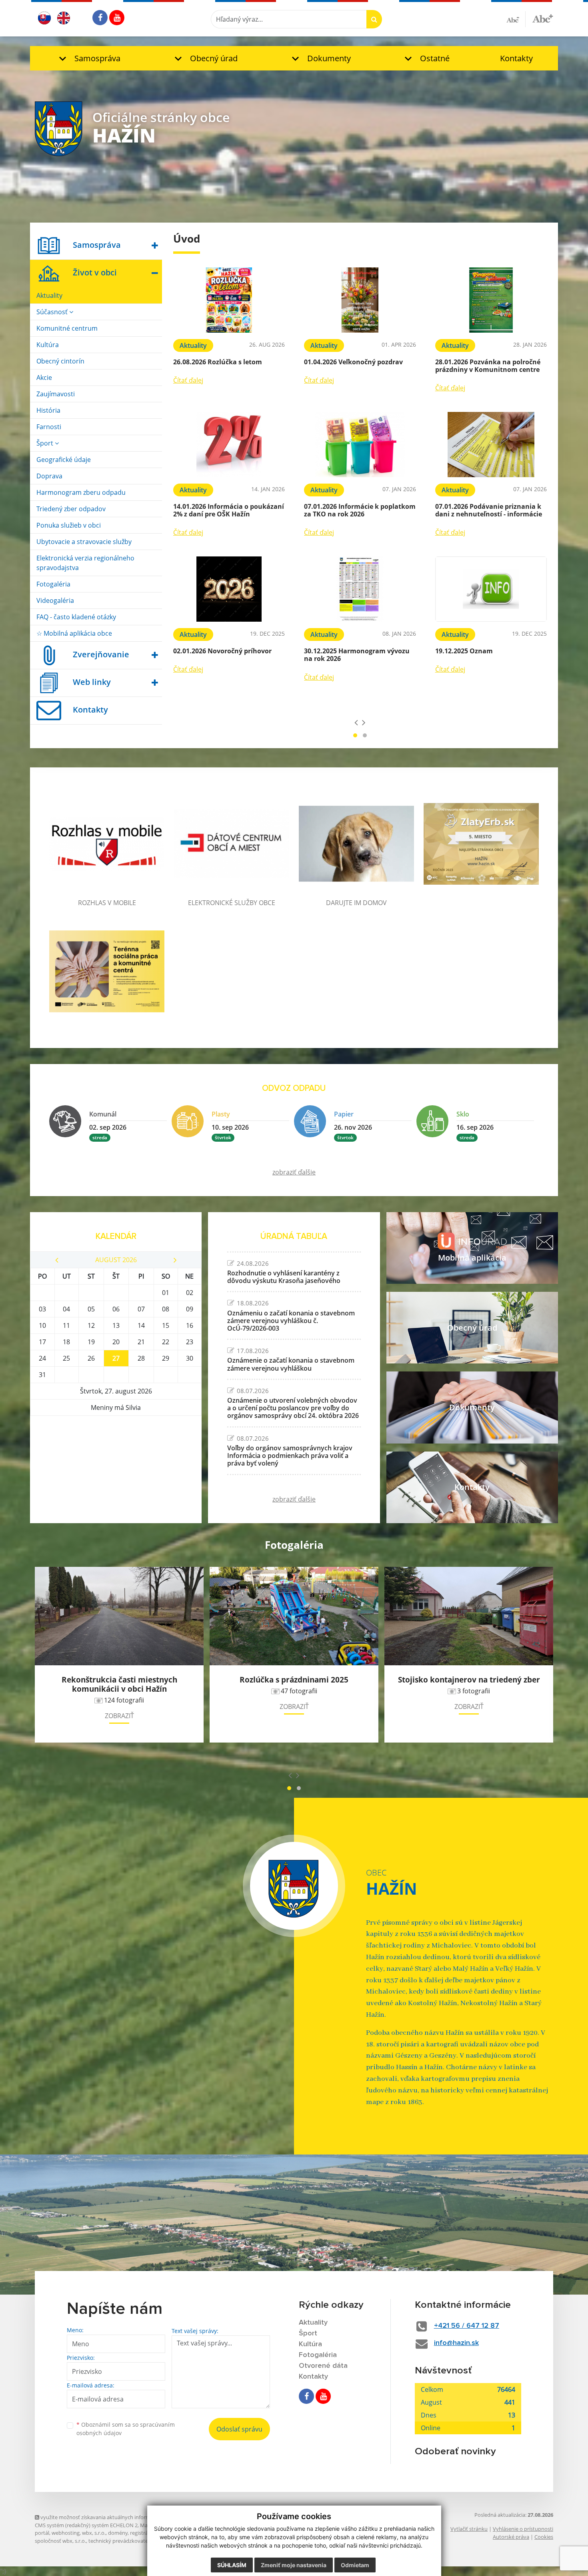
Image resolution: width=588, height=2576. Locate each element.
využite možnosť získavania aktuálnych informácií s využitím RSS (116, 2517)
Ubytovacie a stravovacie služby (84, 542)
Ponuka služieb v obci (69, 525)
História (48, 410)
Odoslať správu (239, 2429)
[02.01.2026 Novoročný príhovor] (229, 589)
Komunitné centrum (67, 328)
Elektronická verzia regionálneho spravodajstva (85, 563)
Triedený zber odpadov (71, 509)
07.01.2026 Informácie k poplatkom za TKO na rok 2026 (360, 510)
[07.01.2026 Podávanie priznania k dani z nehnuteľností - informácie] (491, 445)
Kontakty (516, 58)
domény (118, 2533)
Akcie (44, 377)
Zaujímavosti (56, 394)
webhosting (66, 2533)
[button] (88, 58)
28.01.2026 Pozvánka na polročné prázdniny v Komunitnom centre (488, 366)
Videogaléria (55, 600)
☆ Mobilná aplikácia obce (74, 633)
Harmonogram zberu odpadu (81, 492)
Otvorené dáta (323, 2366)
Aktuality (49, 295)
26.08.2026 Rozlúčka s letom (218, 362)
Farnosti (49, 427)
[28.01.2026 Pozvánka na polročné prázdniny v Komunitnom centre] (491, 300)
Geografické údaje (64, 460)
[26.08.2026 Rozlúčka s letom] (229, 300)
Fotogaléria (53, 584)
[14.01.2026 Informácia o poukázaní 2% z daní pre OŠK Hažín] (229, 445)
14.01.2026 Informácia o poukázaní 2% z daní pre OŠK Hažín (229, 510)
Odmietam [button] (355, 2565)
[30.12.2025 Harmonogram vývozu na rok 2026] (360, 589)
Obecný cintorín (60, 361)
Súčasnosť (53, 312)
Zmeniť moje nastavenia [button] (294, 2565)
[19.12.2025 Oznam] (491, 589)
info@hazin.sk (456, 2343)
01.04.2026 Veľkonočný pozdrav (353, 362)
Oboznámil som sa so (126, 2429)
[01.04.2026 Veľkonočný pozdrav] (360, 300)
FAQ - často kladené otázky (76, 617)
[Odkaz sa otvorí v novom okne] (100, 18)
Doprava (49, 476)
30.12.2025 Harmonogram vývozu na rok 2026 (357, 655)
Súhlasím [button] (232, 2565)
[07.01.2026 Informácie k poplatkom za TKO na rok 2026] (360, 445)
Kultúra (48, 345)
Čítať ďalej (188, 380)
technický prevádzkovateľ (119, 2541)
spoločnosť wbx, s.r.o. (60, 2541)
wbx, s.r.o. (94, 2533)
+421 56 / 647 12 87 (467, 2326)
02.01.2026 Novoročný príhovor (222, 651)
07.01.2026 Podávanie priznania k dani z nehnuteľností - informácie (489, 510)
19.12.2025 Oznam (464, 651)
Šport (46, 443)
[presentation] (356, 722)
